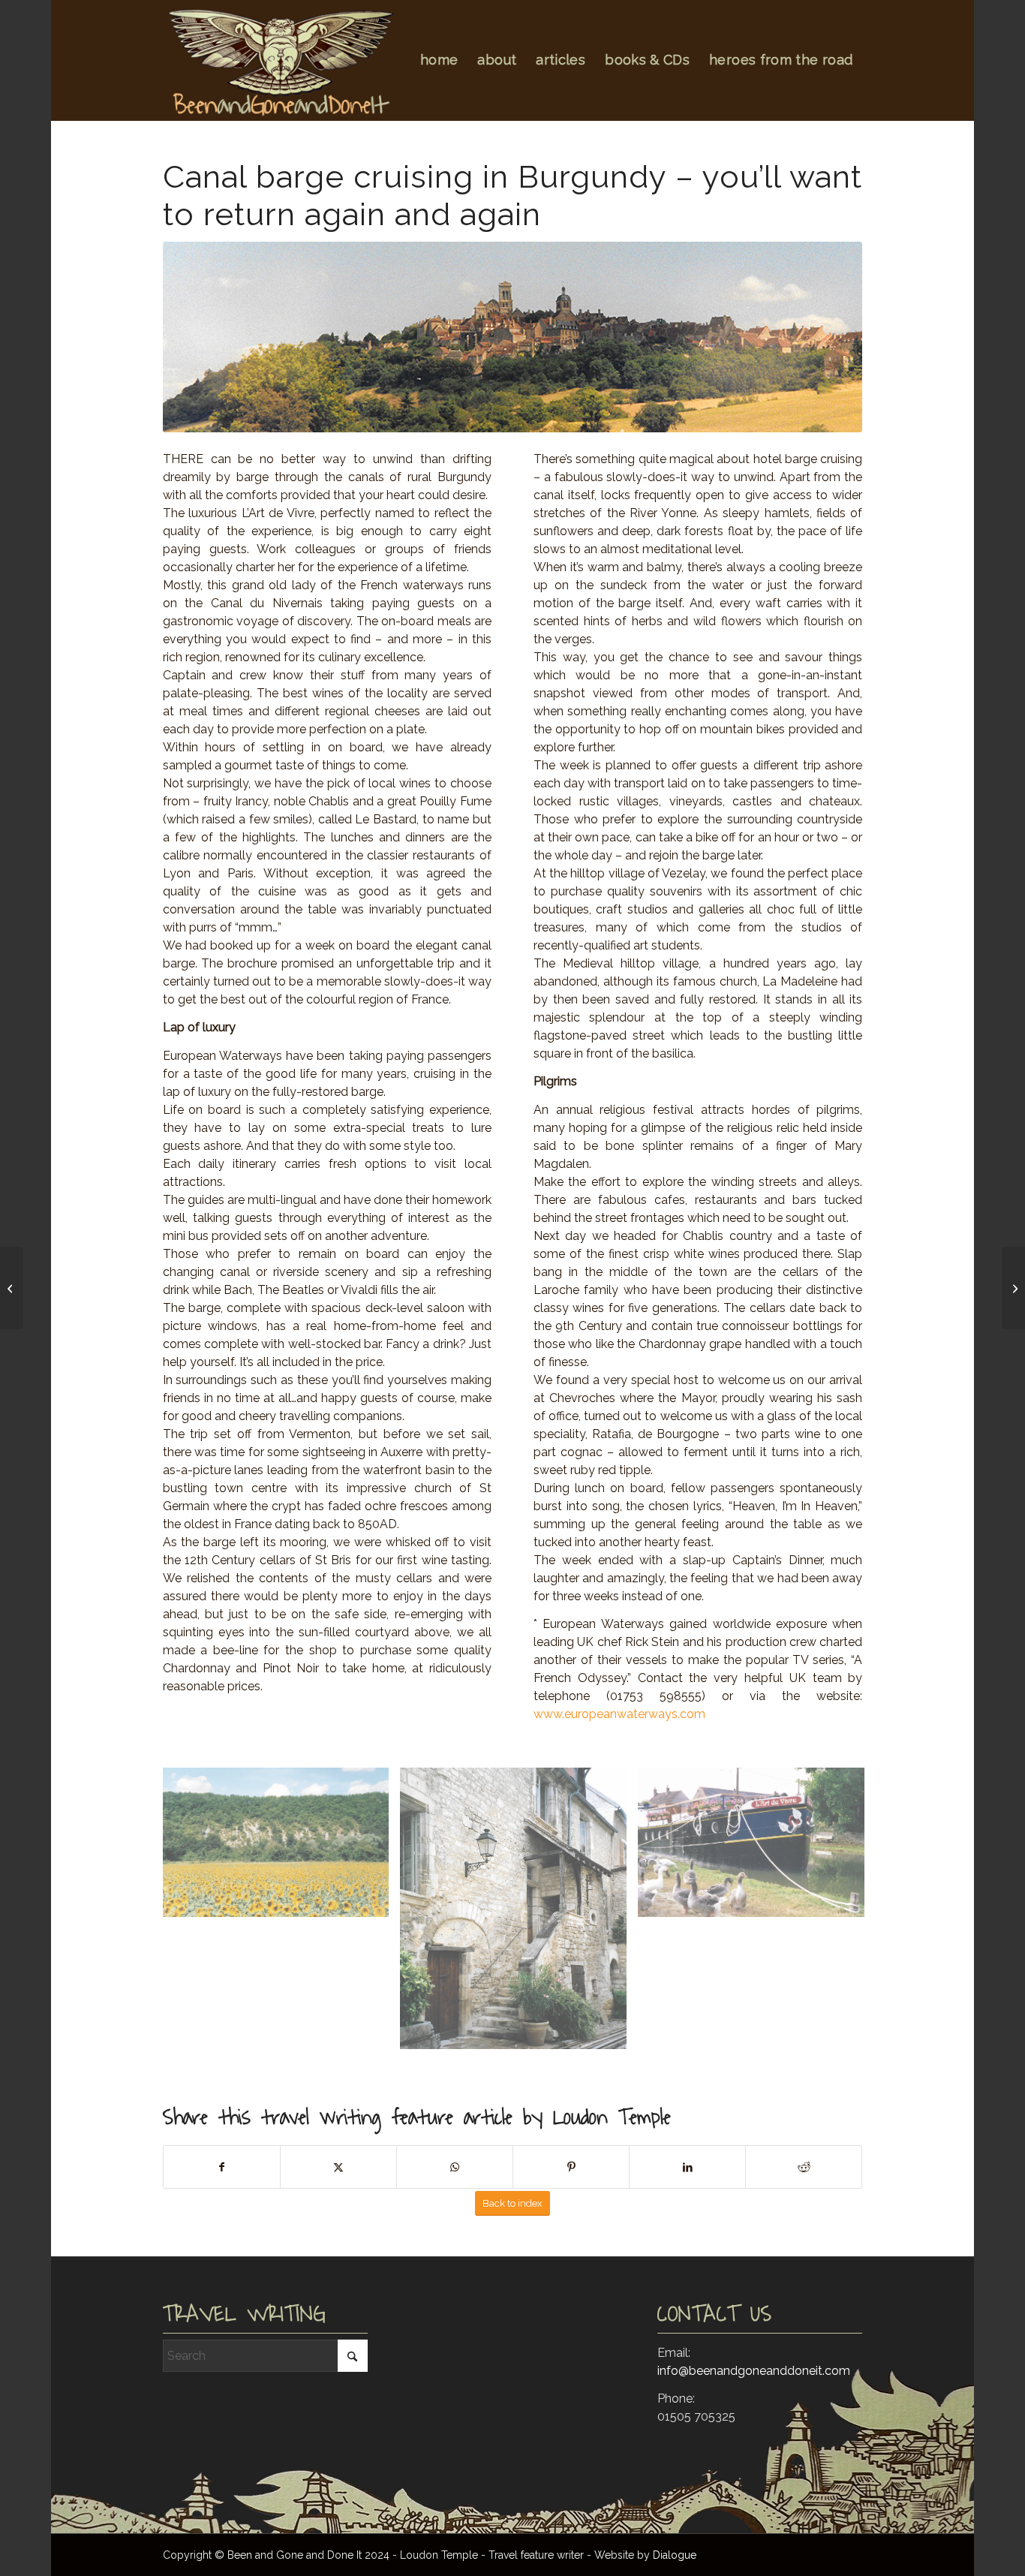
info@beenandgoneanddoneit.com (754, 2371)
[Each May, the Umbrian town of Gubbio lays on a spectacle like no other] (1013, 1288)
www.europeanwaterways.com (619, 1714)
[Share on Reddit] (804, 2167)
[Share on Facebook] (222, 2167)
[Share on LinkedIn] (687, 2167)
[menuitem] (439, 60)
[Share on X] (338, 2167)
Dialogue (675, 2555)
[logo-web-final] (280, 62)
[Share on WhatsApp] (455, 2167)
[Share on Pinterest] (571, 2167)
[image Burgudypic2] (519, 1914)
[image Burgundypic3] (757, 1848)
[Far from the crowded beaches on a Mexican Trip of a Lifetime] (12, 1288)
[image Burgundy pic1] (282, 1848)
